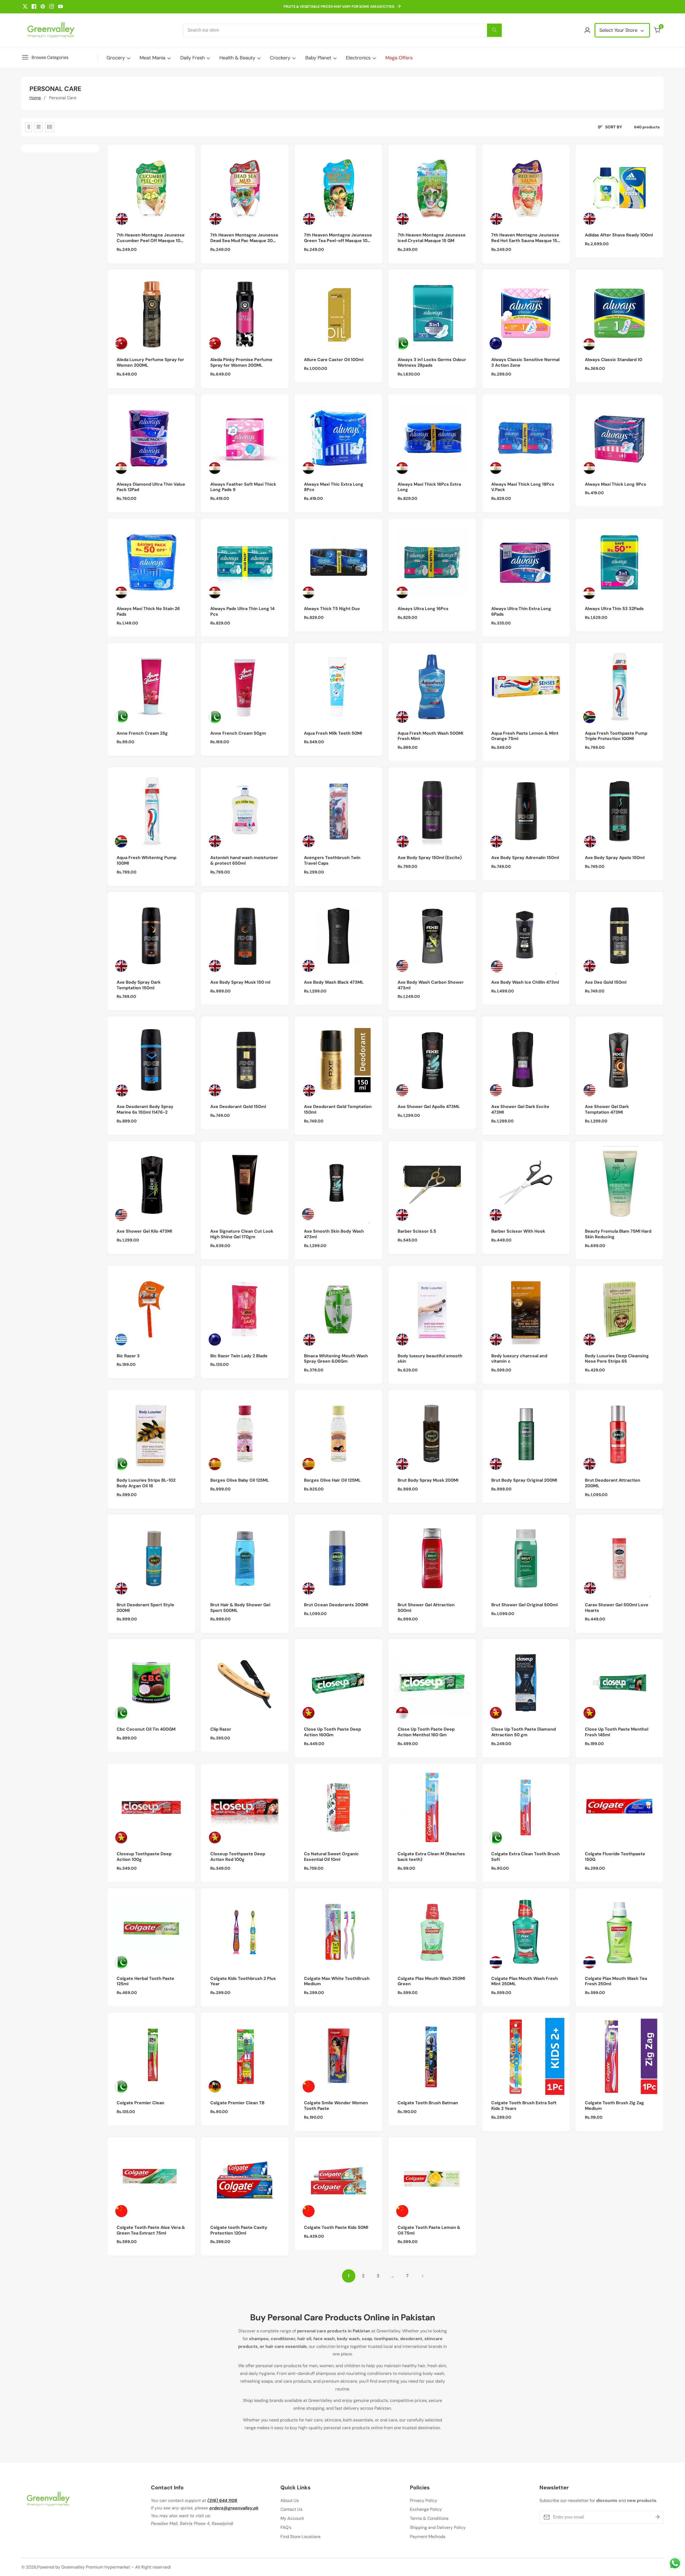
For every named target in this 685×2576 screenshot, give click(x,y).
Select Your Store (619, 30)
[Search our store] (494, 30)
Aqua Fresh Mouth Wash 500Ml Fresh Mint (430, 736)
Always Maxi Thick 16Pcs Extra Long (429, 487)
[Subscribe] (657, 2517)
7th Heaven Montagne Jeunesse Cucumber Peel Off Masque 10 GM (151, 238)
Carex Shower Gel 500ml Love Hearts (617, 1608)
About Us (290, 2500)
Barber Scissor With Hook (518, 1231)
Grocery (116, 58)
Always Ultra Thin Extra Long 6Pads (521, 612)
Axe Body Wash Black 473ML (334, 982)
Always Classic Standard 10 (614, 360)
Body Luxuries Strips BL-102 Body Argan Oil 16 (146, 1483)
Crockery (280, 58)
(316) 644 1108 (222, 2500)
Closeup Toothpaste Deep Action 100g (144, 1857)
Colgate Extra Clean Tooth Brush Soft (526, 1857)
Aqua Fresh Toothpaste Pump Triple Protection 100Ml (616, 736)
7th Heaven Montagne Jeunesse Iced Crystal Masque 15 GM (432, 238)
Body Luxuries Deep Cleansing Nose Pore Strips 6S (617, 1359)
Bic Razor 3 (128, 1356)
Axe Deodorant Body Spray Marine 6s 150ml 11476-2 (145, 1109)
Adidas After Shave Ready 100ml (619, 235)
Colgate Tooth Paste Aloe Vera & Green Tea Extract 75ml (151, 2230)
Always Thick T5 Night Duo (332, 609)
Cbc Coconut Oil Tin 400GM (146, 1729)
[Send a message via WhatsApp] (675, 2563)
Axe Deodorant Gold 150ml (238, 1107)
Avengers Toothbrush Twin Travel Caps (332, 860)
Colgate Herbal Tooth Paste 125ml (145, 1981)
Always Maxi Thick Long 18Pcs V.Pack (523, 487)
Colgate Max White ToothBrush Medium (337, 1981)
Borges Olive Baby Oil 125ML (240, 1480)
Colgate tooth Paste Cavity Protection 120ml (239, 2230)
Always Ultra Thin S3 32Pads (614, 609)
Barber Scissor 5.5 (417, 1231)
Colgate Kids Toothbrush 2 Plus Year (243, 1981)
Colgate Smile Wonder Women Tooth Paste (336, 2106)
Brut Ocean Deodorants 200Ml (336, 1605)
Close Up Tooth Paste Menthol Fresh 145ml (617, 1732)
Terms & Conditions (429, 2518)
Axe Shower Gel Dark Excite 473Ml (520, 1109)
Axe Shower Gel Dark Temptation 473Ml (607, 1109)
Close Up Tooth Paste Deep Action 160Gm (332, 1732)
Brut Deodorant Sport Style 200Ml (145, 1608)
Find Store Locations (300, 2537)
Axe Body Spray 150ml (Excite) (430, 858)
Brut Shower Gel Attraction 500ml (426, 1608)
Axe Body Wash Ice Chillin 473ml (525, 982)
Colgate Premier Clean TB (237, 2103)
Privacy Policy (424, 2500)
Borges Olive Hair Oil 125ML (332, 1480)
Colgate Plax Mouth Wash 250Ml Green (431, 1981)
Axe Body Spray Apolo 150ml (615, 858)
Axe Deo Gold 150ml (606, 982)
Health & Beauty (237, 58)
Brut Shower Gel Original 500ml (524, 1605)
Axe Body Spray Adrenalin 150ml (525, 858)
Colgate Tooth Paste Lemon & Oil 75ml (429, 2230)
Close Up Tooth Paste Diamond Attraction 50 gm (524, 1732)
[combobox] (342, 30)
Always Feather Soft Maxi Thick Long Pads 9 (243, 487)
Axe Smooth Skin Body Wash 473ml (334, 1234)
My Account (292, 2518)
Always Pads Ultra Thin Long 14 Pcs (242, 612)
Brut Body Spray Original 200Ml (524, 1480)
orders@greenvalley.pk (234, 2508)
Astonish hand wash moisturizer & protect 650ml (244, 860)
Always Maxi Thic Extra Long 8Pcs (334, 487)
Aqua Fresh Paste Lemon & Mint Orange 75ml (525, 736)
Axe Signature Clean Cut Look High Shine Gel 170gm (242, 1234)
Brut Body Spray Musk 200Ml (428, 1480)
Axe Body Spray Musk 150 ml (240, 982)
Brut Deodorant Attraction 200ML (613, 1483)
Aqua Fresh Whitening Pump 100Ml (146, 860)
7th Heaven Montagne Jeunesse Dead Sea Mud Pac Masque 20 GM (244, 238)
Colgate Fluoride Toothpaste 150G (615, 1857)
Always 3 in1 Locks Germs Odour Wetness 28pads (432, 363)
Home (35, 98)
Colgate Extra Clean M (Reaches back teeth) (431, 1857)
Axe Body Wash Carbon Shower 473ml (431, 985)
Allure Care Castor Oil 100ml (334, 360)
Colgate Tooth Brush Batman (428, 2103)
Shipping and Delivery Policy (438, 2527)
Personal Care (63, 98)
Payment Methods (428, 2537)
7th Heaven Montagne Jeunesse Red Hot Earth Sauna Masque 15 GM (525, 238)
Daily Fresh (193, 58)
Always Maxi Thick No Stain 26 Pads (148, 612)
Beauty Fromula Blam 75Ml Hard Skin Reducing (618, 1234)
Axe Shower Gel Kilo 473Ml (144, 1231)
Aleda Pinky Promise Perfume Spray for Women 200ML (241, 363)
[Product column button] (29, 127)
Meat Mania (153, 58)
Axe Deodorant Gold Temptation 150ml (338, 1109)
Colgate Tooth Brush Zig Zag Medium (614, 2106)
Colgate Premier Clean (140, 2103)
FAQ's (286, 2527)
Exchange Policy (426, 2509)
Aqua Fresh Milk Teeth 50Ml (333, 733)
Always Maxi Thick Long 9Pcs (616, 484)
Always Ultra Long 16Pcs (423, 609)
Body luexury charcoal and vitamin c (519, 1359)
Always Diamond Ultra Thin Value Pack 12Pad (151, 487)
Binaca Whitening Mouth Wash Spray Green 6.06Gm (336, 1359)
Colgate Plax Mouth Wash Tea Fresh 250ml (616, 1981)
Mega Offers (399, 58)
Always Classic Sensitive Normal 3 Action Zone (525, 363)
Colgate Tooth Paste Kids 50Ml (336, 2228)
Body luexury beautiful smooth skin (430, 1359)
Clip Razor (221, 1729)
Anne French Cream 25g (142, 733)
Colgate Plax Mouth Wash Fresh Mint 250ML (525, 1981)
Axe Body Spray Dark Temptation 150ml (139, 985)
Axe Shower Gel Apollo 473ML (429, 1107)
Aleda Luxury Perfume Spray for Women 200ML (150, 363)
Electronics (358, 58)
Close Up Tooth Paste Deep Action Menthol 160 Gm (426, 1732)
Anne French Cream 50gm (238, 733)
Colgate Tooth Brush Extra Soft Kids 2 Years (524, 2106)
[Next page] (422, 2276)
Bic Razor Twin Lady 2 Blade (239, 1356)
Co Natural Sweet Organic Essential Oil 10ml (331, 1857)
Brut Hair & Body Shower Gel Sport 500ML (240, 1608)
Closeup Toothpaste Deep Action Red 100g (238, 1857)
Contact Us (291, 2509)
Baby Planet (318, 58)
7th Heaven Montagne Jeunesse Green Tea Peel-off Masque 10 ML (338, 238)
